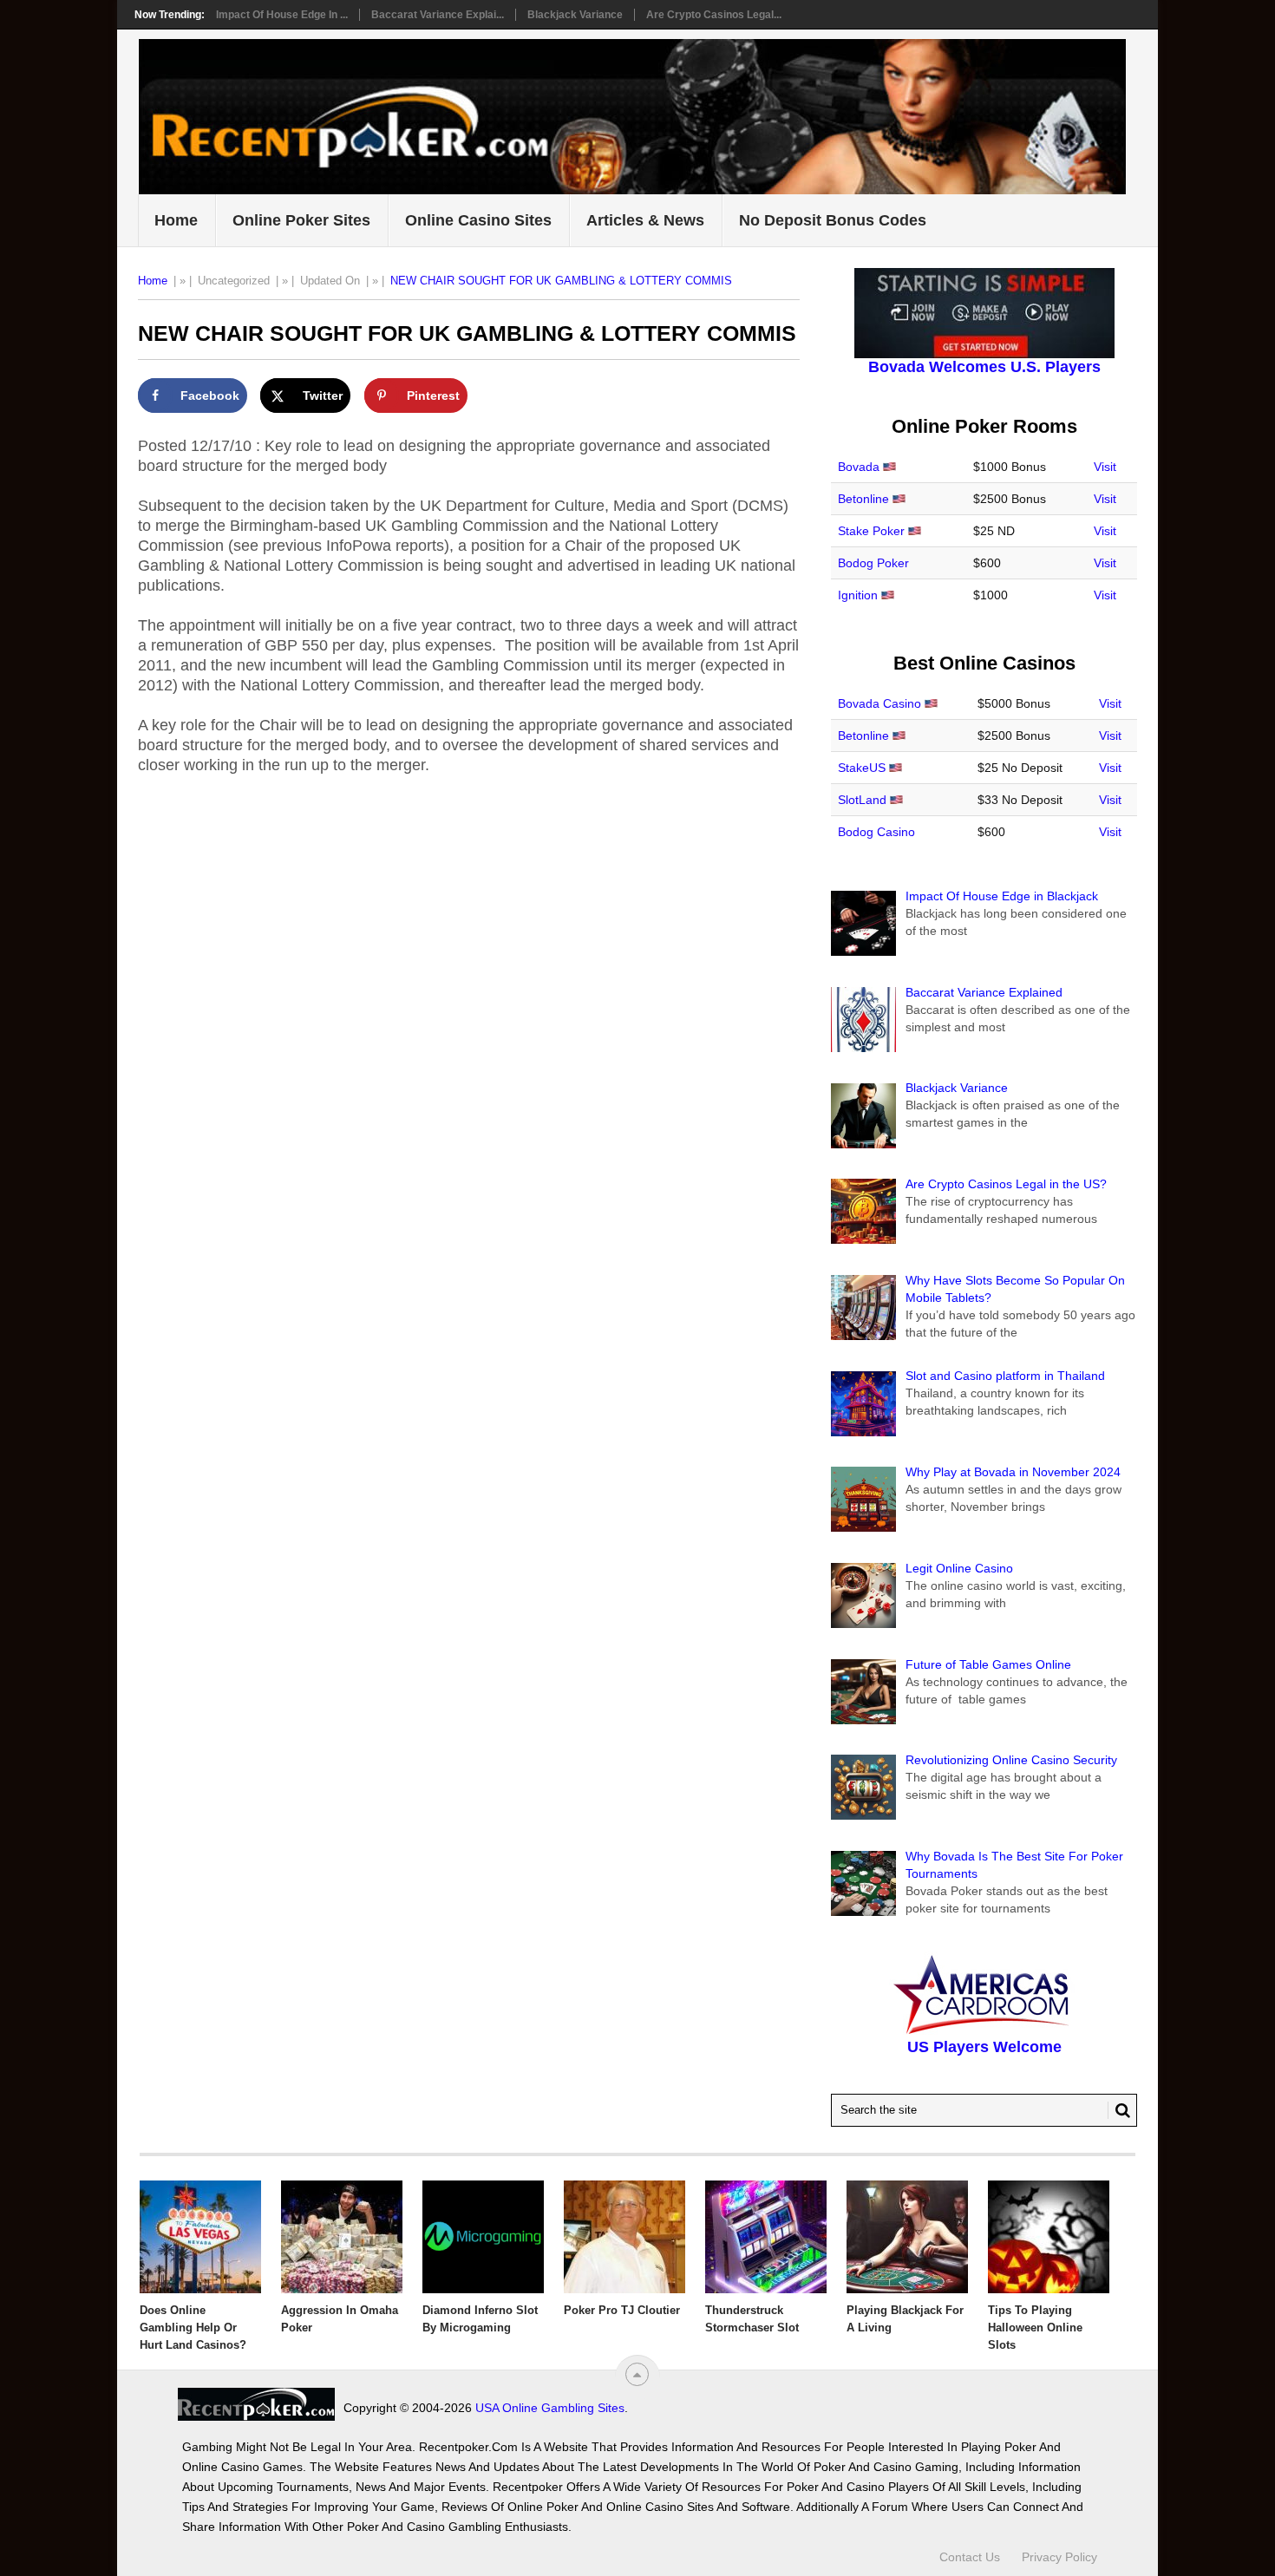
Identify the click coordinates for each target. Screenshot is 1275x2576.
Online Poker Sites (301, 220)
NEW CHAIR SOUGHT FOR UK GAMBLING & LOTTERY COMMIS (561, 281)
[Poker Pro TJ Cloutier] (624, 2237)
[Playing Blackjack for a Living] (907, 2237)
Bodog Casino (876, 832)
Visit (1105, 467)
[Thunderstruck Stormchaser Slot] (766, 2237)
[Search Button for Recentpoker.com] (1119, 2110)
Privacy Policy (1059, 2557)
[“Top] (637, 2374)
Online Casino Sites (478, 220)
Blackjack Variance (575, 15)
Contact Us (970, 2557)
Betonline (863, 499)
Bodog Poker (873, 563)
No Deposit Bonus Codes (833, 220)
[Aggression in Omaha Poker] (342, 2237)
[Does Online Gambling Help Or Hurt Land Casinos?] (200, 2237)
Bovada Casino (879, 703)
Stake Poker (871, 531)
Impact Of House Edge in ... (282, 15)
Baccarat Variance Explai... (438, 15)
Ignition (858, 595)
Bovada (859, 467)
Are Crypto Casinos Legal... (714, 15)
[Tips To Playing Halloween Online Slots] (1049, 2237)
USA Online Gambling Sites (550, 2408)
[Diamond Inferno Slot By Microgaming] (483, 2237)
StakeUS (862, 768)
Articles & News (645, 220)
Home (176, 220)
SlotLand (862, 800)
